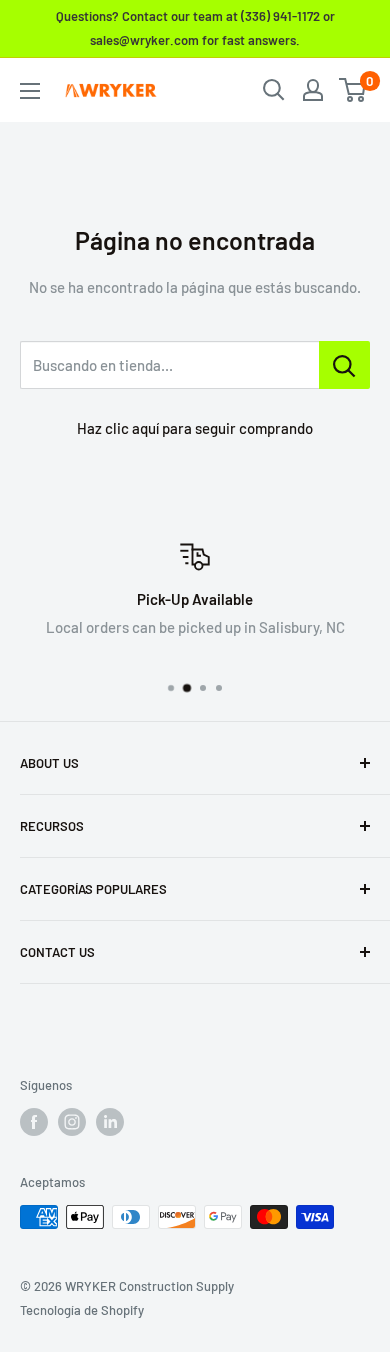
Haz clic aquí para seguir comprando (195, 428)
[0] (353, 90)
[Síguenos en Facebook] (34, 1122)
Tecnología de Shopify (82, 1310)
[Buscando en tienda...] (344, 365)
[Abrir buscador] (274, 90)
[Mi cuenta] (313, 90)
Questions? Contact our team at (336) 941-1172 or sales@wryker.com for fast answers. (195, 28)
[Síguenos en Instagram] (72, 1122)
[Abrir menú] (30, 91)
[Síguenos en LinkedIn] (110, 1122)
